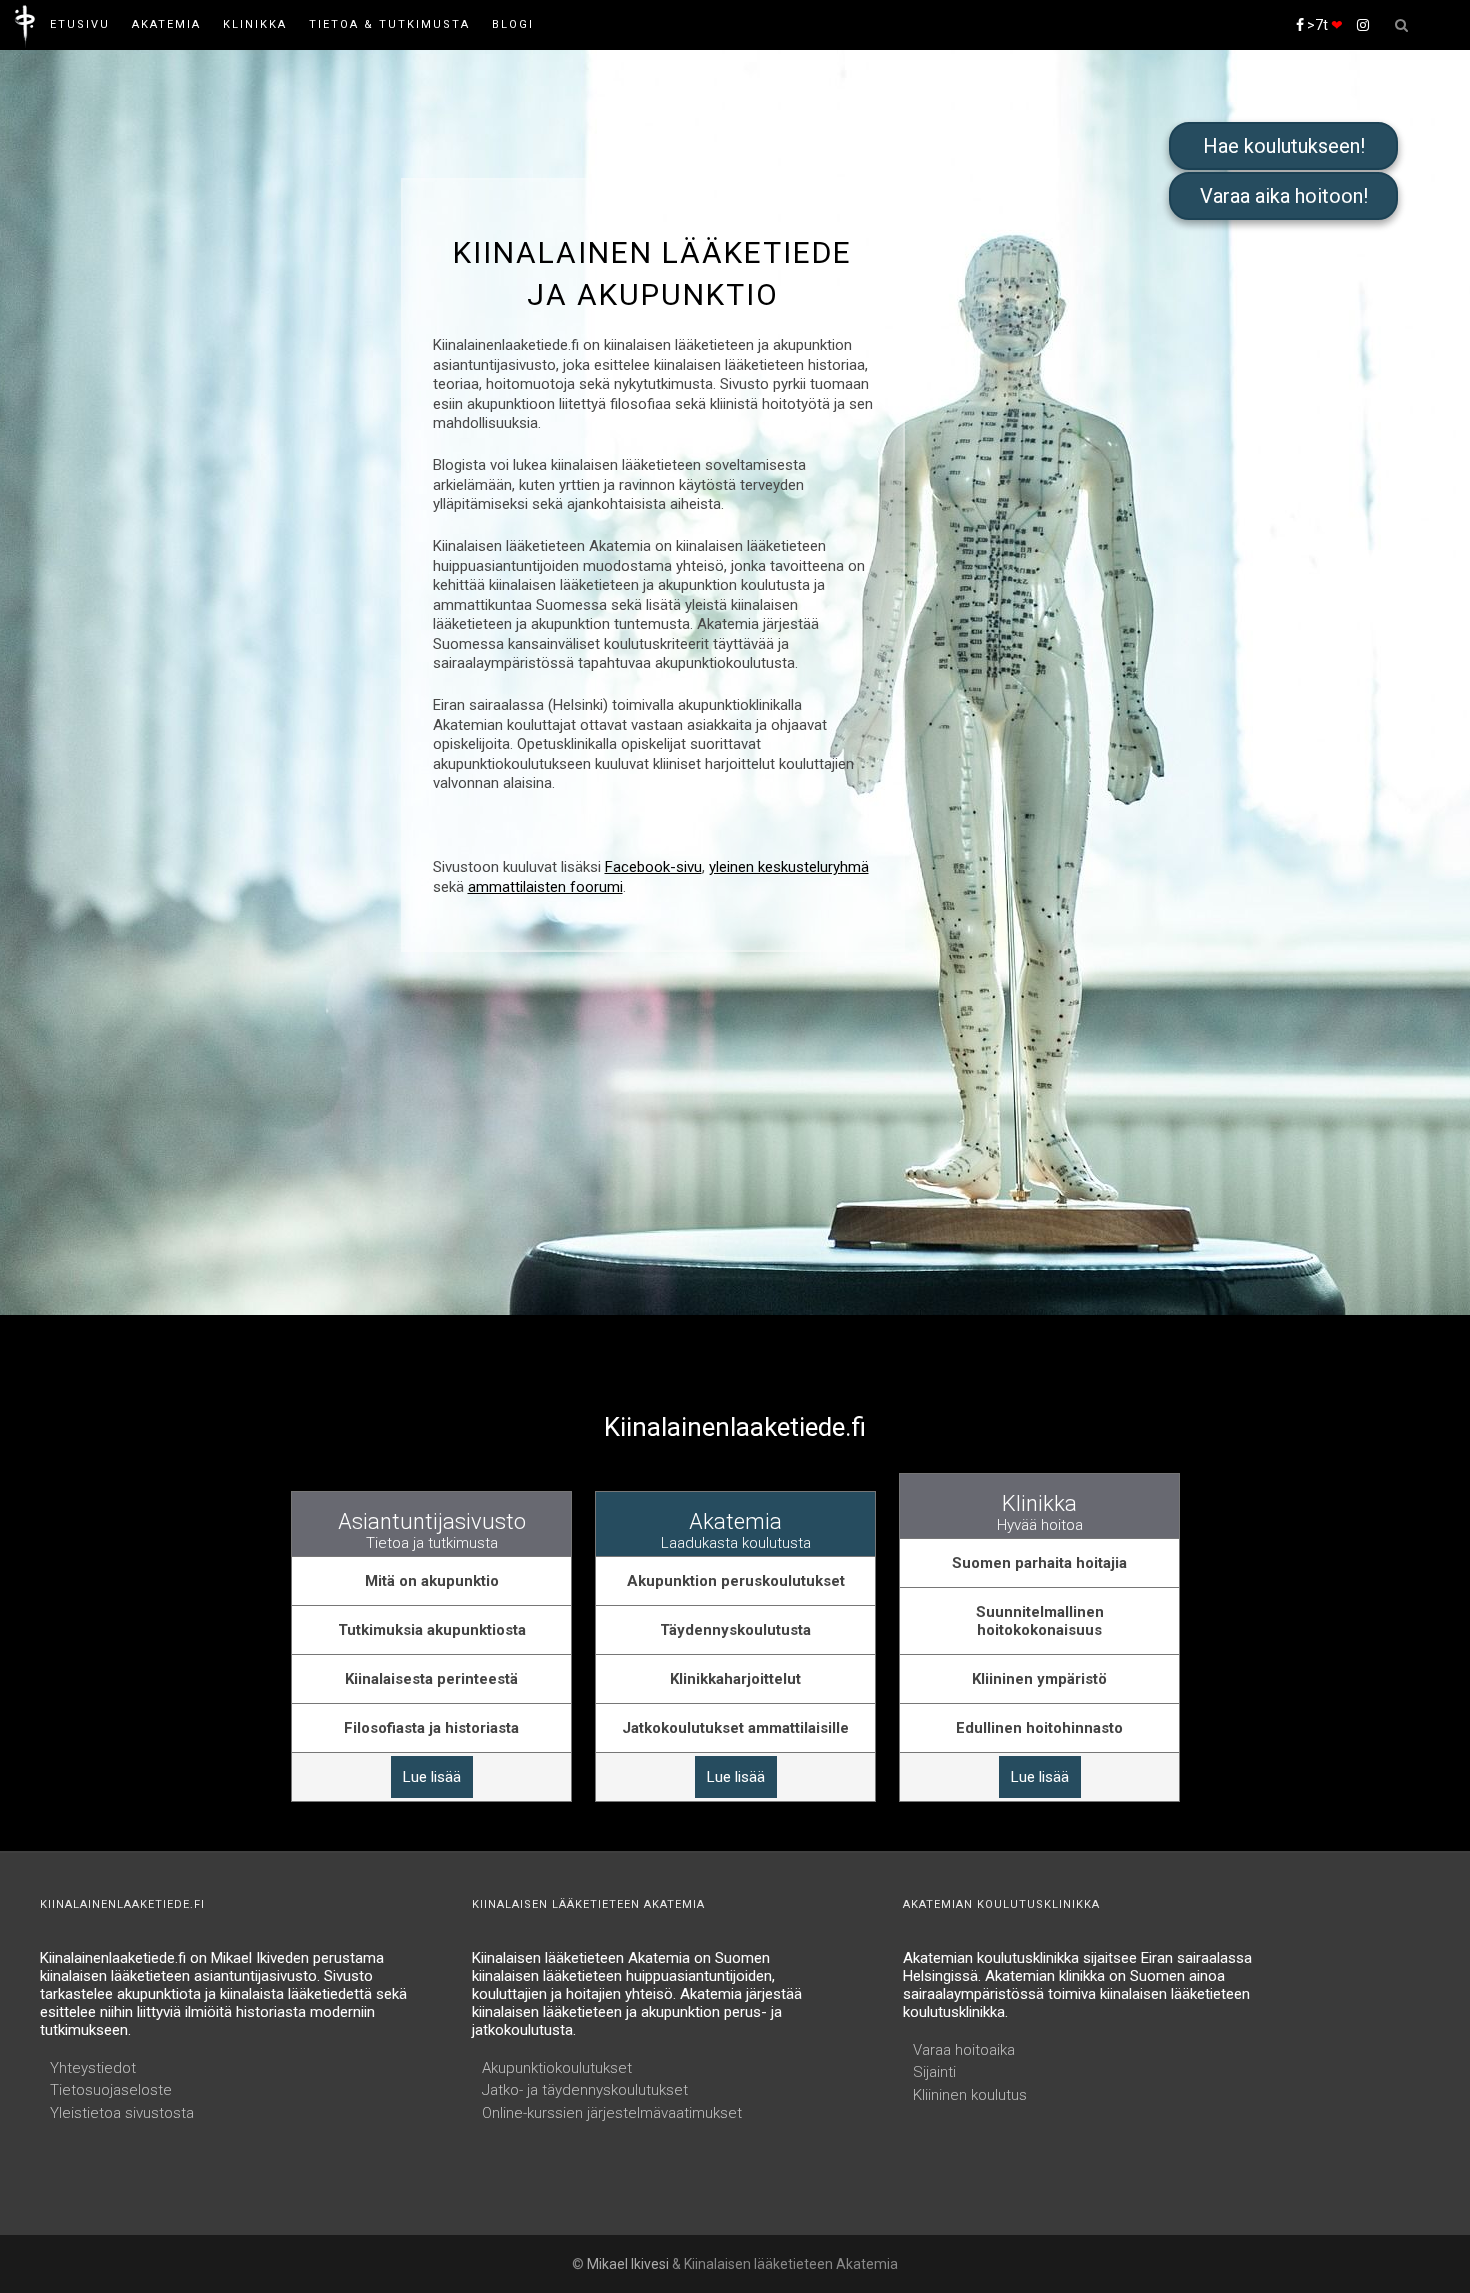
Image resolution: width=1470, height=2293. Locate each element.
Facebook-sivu (653, 867)
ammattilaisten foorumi (545, 887)
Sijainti (934, 2072)
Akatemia (166, 24)
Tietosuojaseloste (111, 2090)
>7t (1323, 25)
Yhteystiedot (93, 2068)
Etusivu (80, 24)
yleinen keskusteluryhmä (789, 867)
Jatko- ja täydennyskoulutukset (585, 2090)
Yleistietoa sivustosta (122, 2113)
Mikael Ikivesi (628, 2264)
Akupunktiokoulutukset (557, 2068)
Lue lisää (432, 1777)
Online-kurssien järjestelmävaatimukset (612, 2113)
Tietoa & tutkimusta (389, 24)
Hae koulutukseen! (1284, 146)
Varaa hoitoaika (964, 2050)
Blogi (513, 24)
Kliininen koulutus (970, 2095)
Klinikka (255, 24)
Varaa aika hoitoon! (1284, 196)
